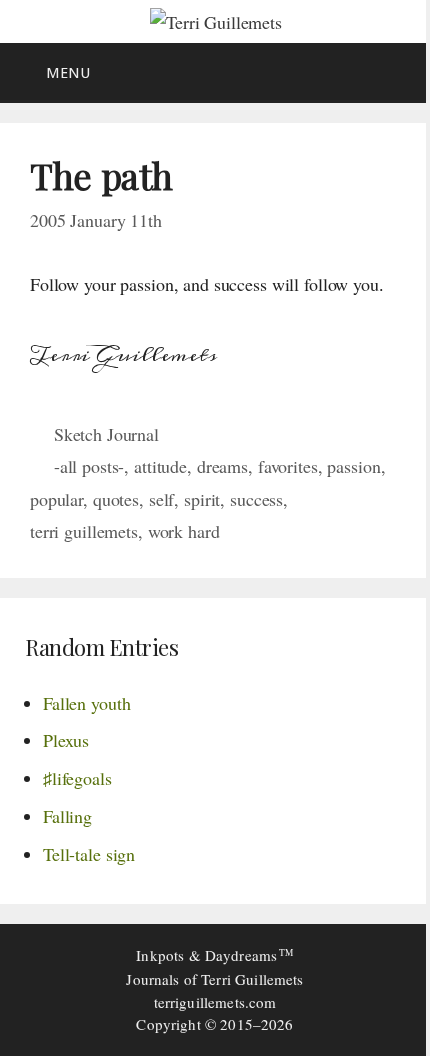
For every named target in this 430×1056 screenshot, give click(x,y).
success (256, 499)
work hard (184, 531)
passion (353, 466)
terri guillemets (84, 531)
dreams (222, 466)
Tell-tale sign (89, 854)
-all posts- (89, 466)
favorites (288, 466)
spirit (202, 499)
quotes (116, 499)
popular (56, 499)
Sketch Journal (106, 434)
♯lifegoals (77, 778)
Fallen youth (86, 703)
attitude (160, 466)
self (161, 499)
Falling (67, 816)
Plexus (66, 740)
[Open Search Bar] (400, 73)
